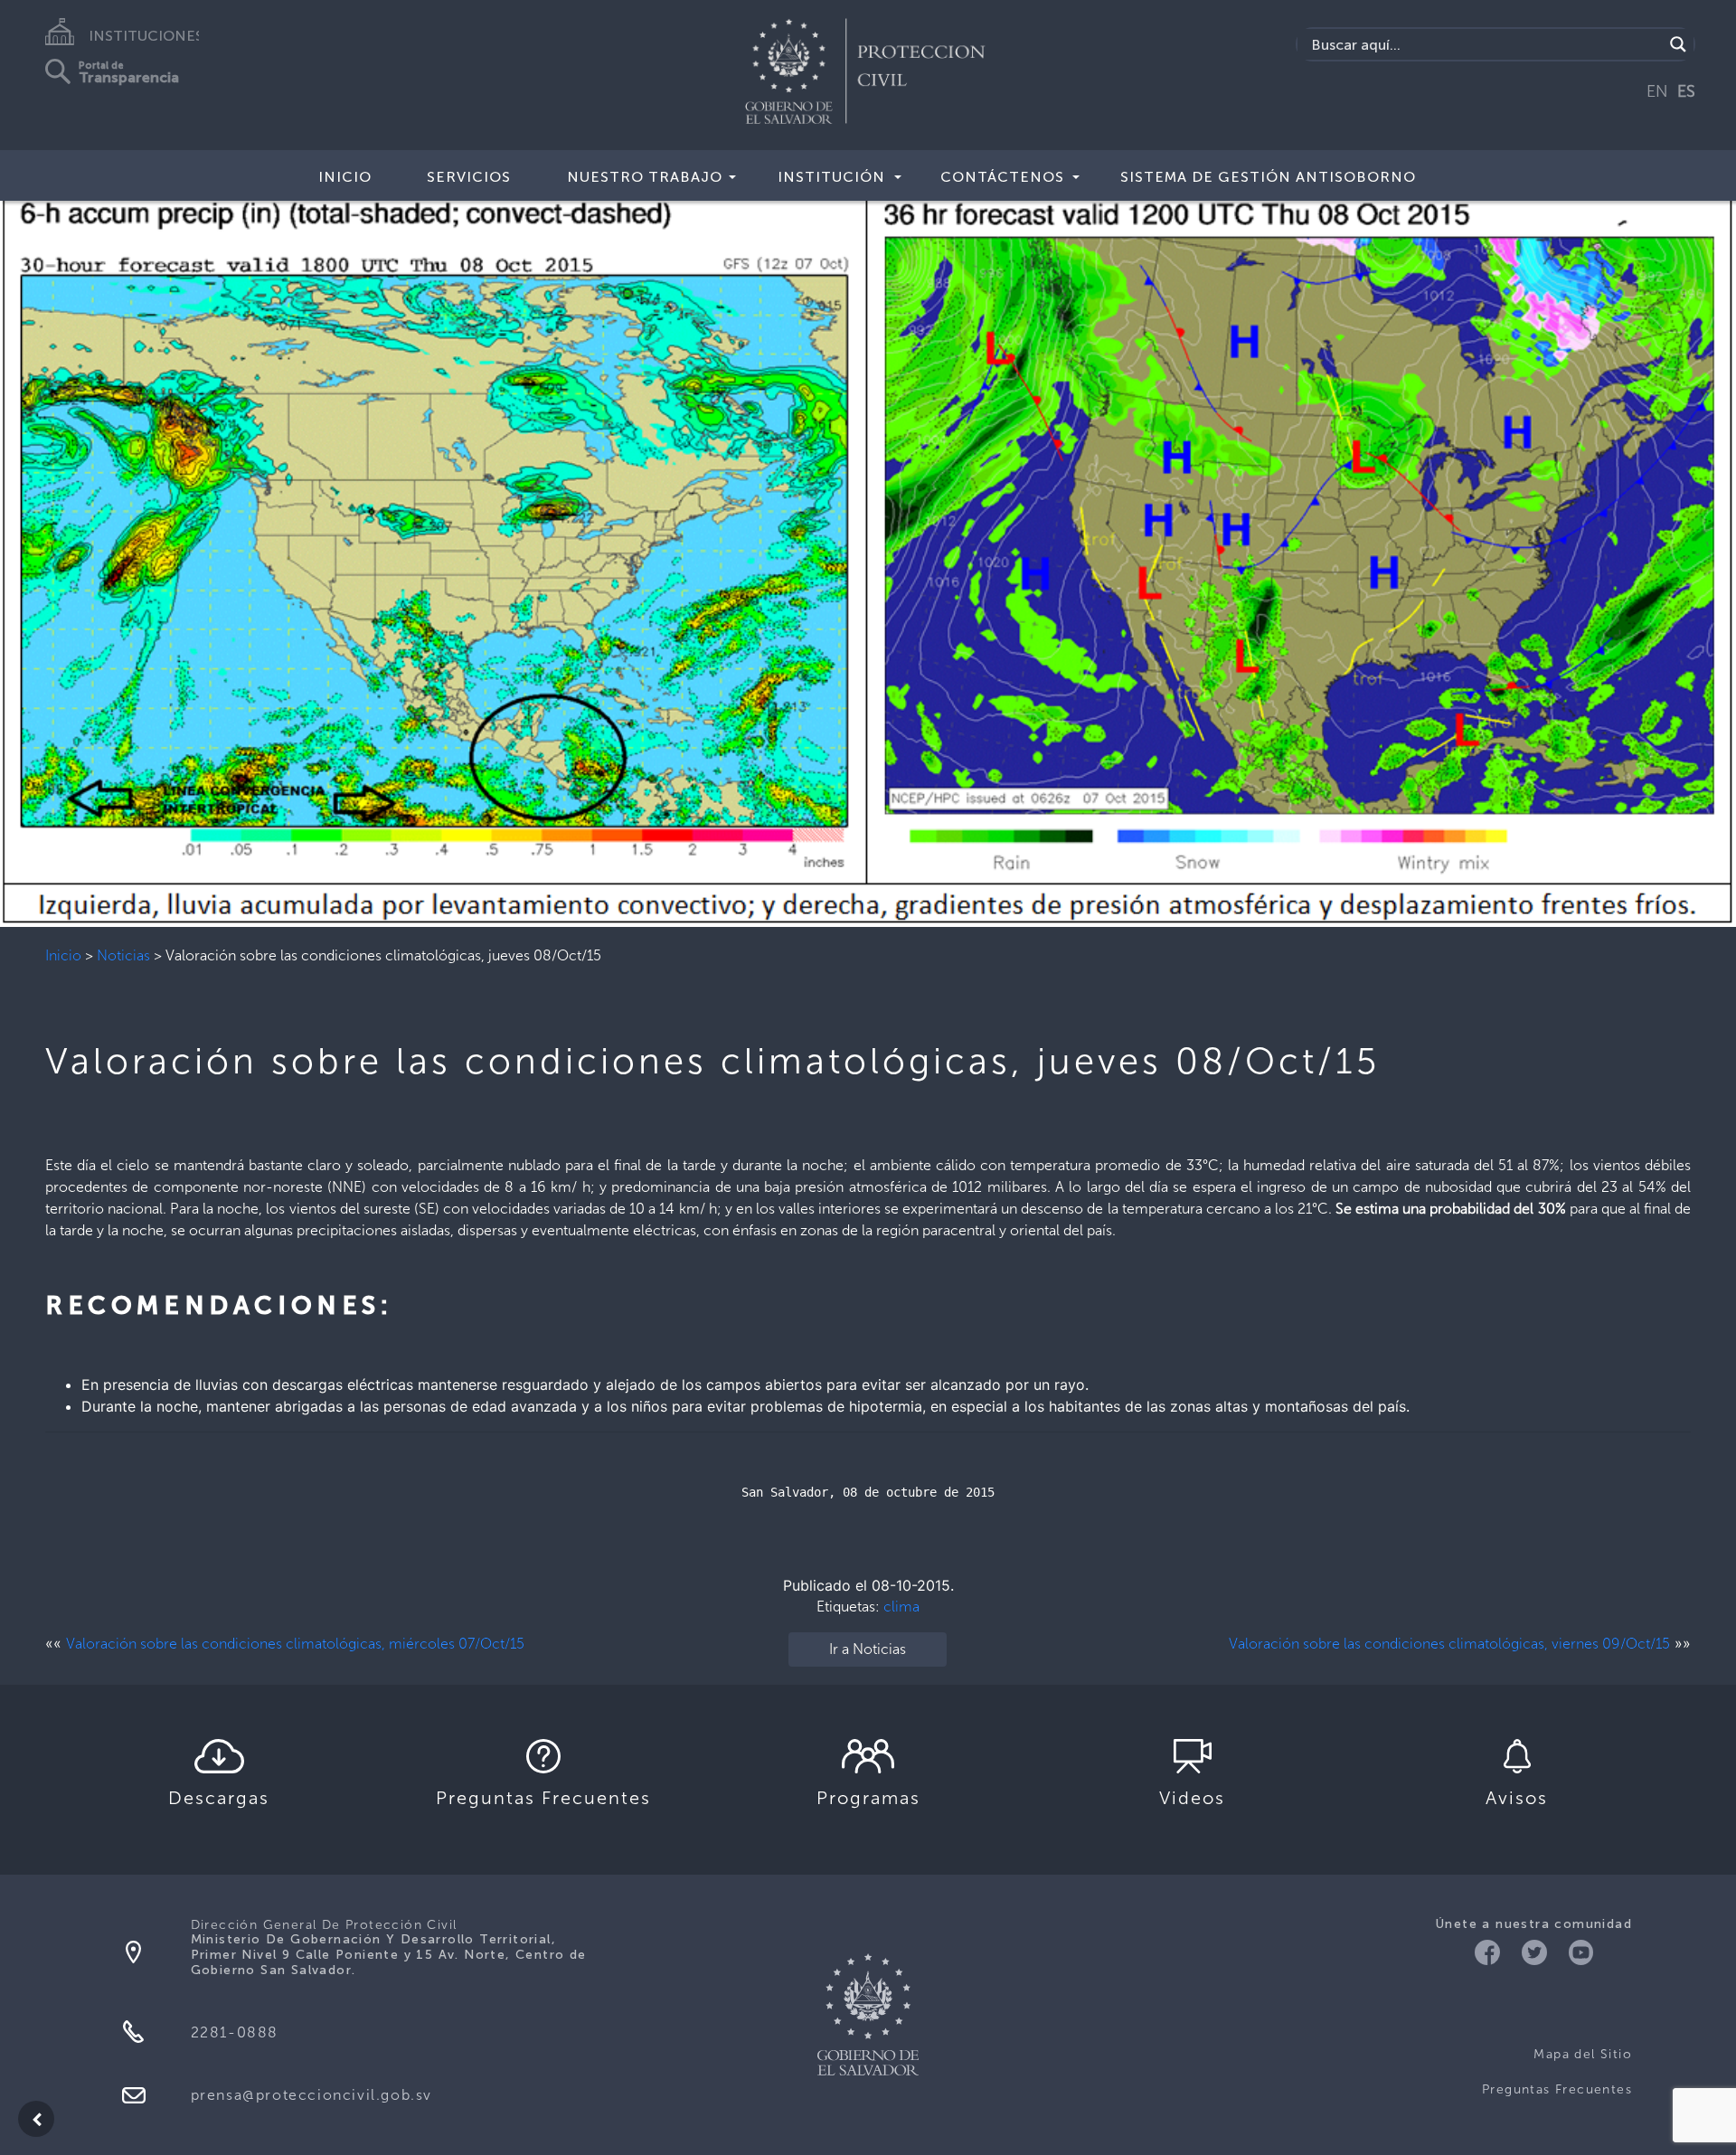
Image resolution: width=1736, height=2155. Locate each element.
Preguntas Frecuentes (1557, 2089)
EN (1657, 91)
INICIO (345, 177)
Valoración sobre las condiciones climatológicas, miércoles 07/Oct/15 (295, 1644)
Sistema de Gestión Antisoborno (1268, 177)
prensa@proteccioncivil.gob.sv (311, 2095)
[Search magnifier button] (1678, 44)
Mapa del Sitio (1583, 2054)
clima (901, 1607)
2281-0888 (235, 2032)
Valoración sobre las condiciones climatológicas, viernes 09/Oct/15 (1449, 1644)
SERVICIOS (469, 177)
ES (1686, 91)
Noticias (123, 955)
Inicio (63, 955)
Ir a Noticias (868, 1649)
